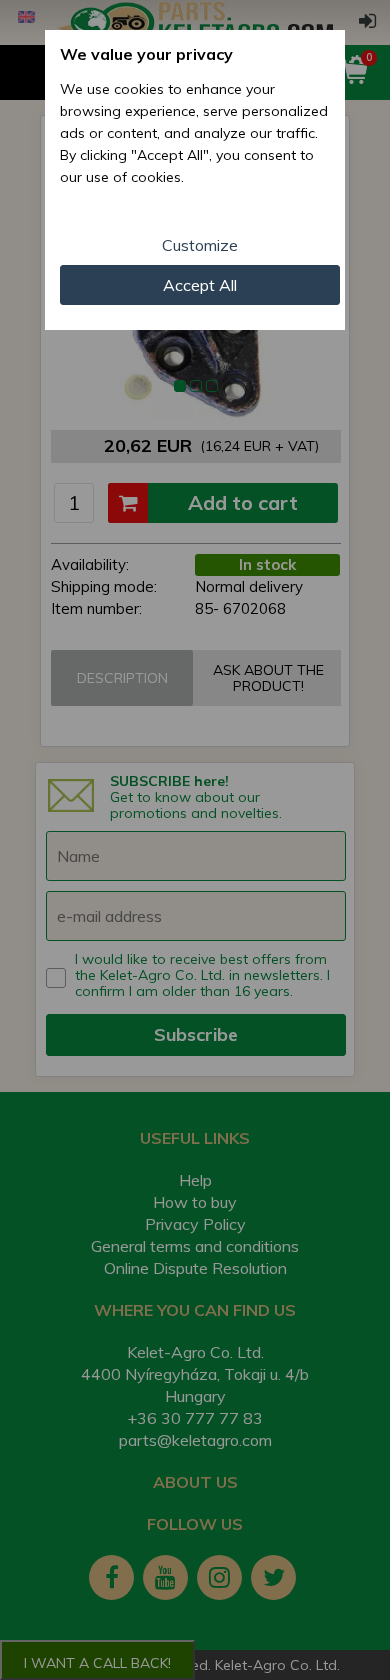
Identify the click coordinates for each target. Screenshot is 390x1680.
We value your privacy (146, 54)
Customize (200, 245)
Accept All (200, 285)
